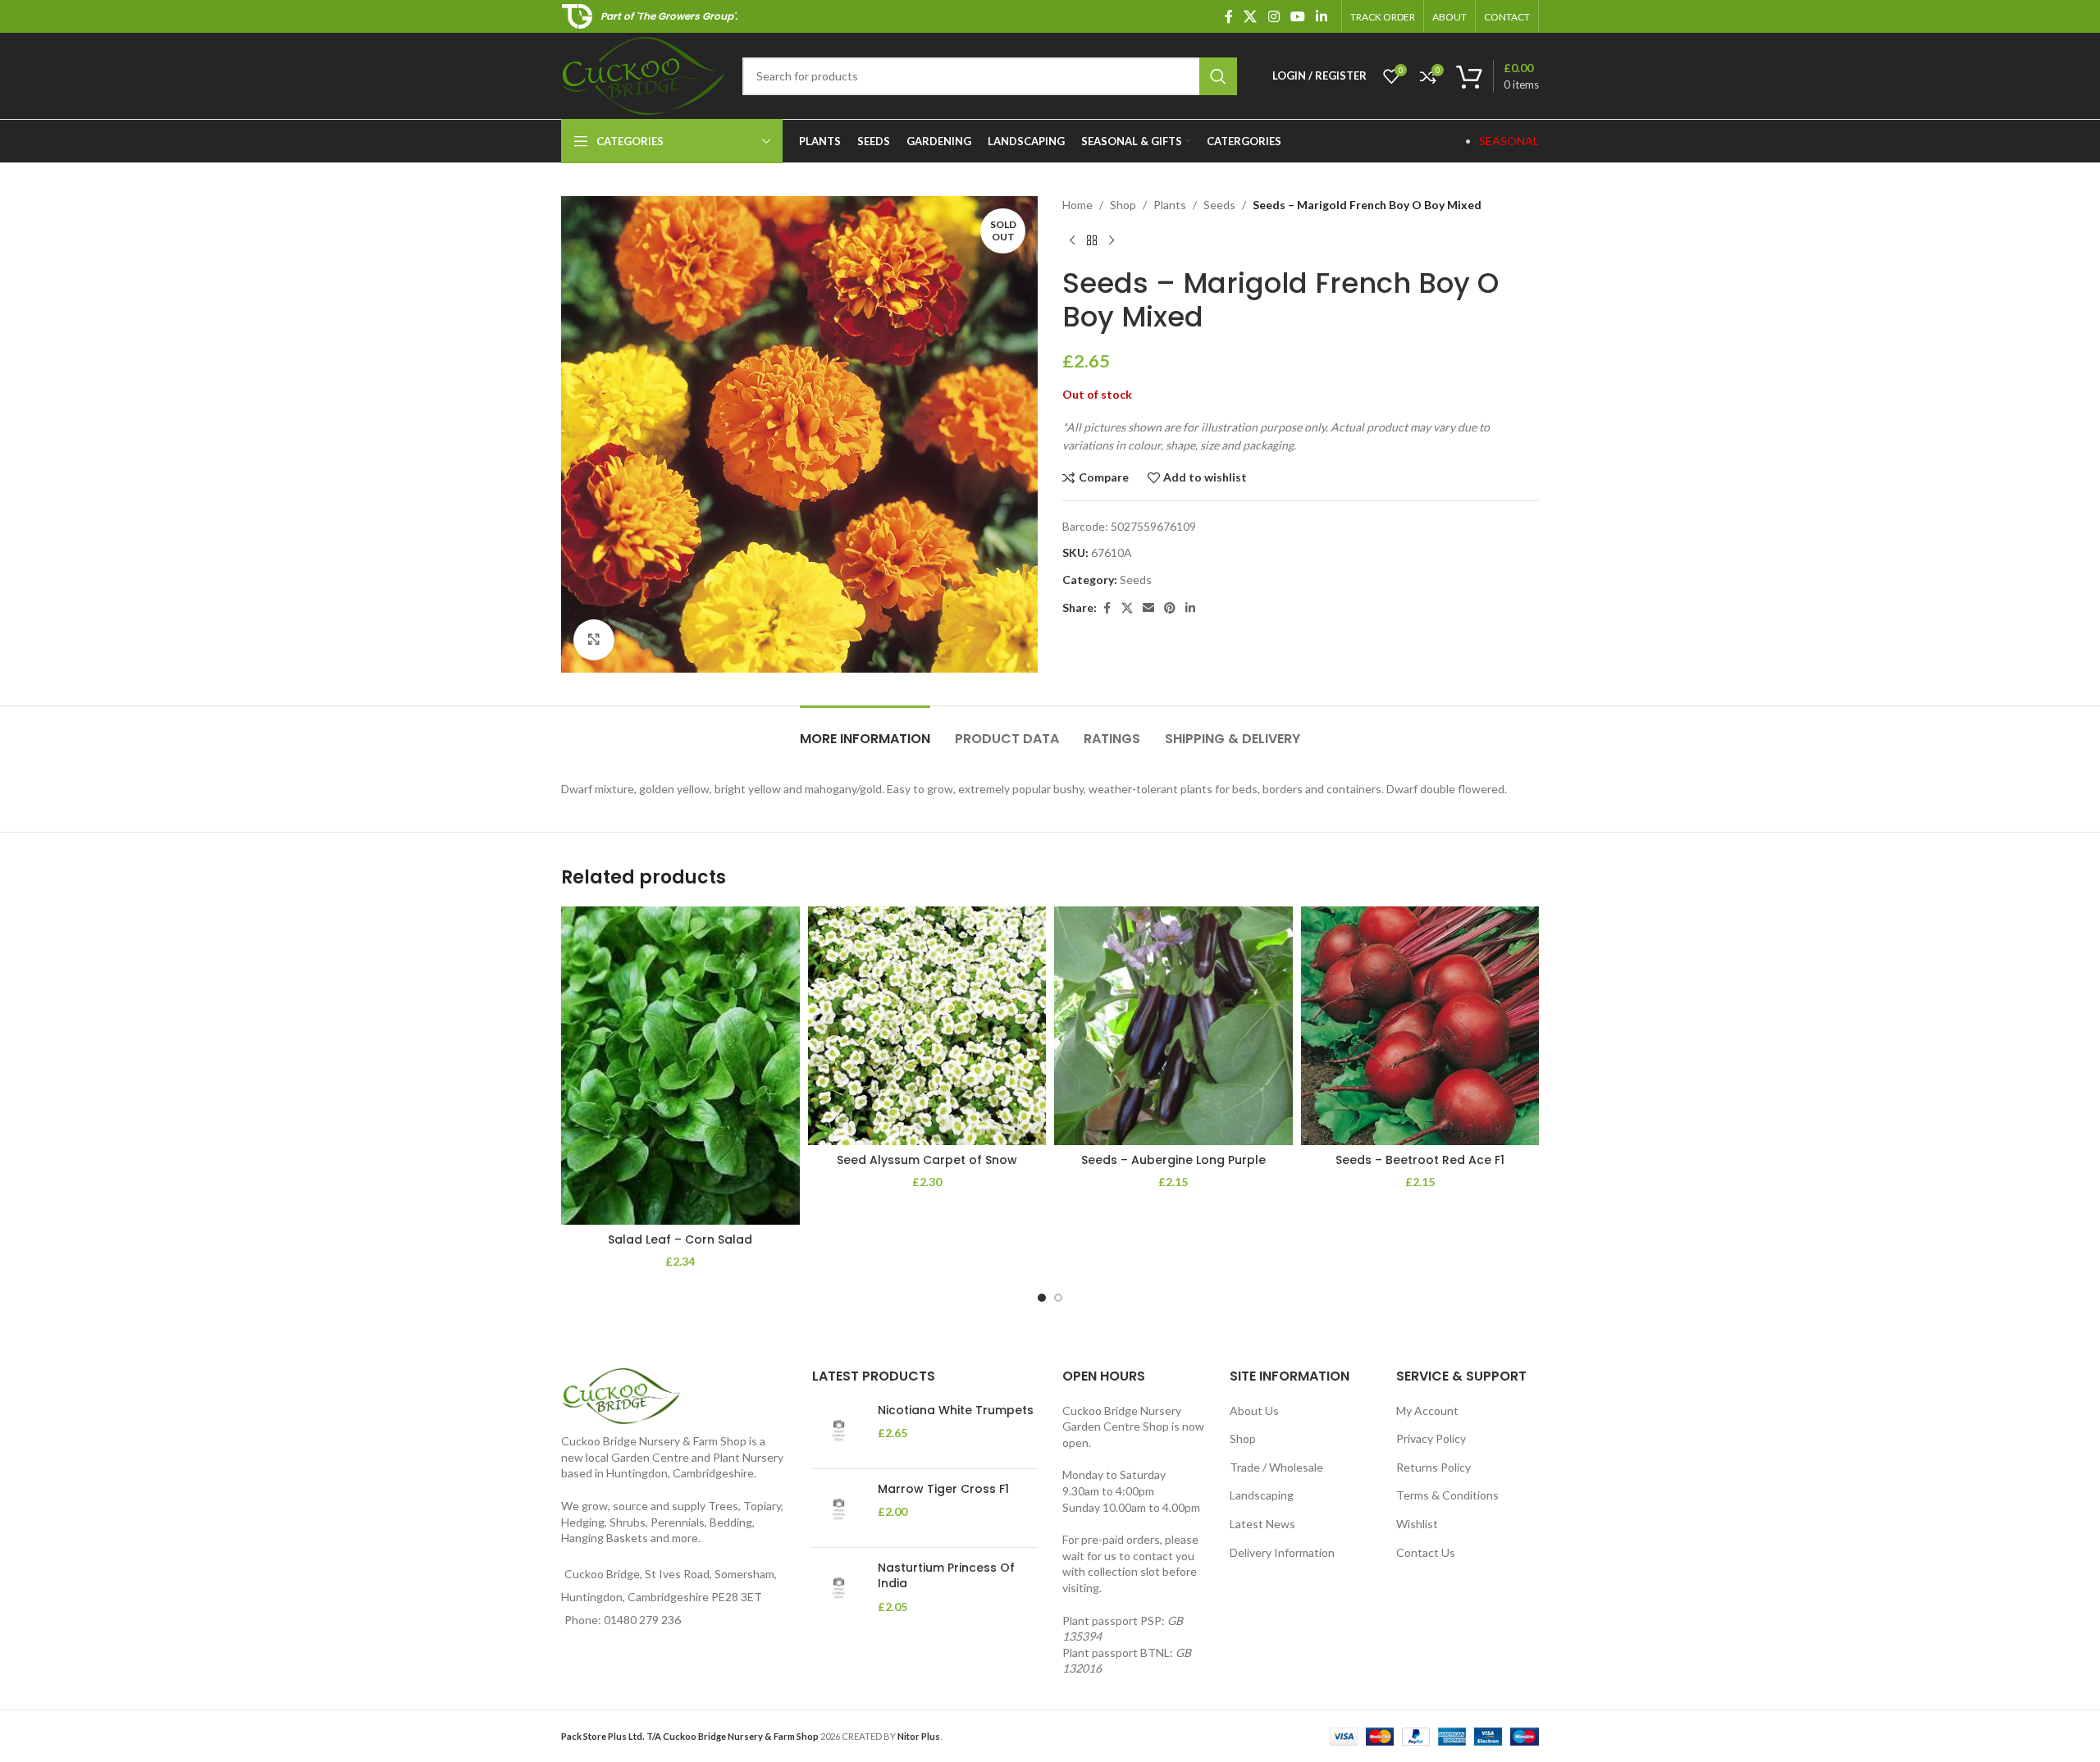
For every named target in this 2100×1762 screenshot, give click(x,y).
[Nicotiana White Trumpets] (839, 1429)
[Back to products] (1092, 240)
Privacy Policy (1431, 1438)
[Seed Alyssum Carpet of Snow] (927, 1026)
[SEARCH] (1218, 76)
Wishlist (1417, 1524)
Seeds (1219, 205)
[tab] (865, 730)
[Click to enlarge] (594, 640)
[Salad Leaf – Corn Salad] (680, 1066)
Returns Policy (1433, 1467)
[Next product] (1112, 240)
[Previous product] (1072, 240)
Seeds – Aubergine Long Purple (1173, 1160)
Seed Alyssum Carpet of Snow (927, 1160)
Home (1077, 205)
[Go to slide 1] (1042, 1298)
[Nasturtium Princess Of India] (839, 1588)
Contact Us (1426, 1552)
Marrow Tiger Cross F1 (943, 1489)
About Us (1254, 1411)
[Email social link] (1148, 608)
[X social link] (1251, 16)
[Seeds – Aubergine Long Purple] (1173, 1026)
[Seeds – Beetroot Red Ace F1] (1420, 1026)
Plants (1170, 205)
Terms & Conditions (1447, 1495)
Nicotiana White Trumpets (956, 1411)
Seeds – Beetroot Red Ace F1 (1420, 1160)
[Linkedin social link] (1322, 16)
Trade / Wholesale (1276, 1467)
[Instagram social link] (1274, 16)
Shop (1123, 205)
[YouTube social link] (1297, 16)
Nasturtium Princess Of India (946, 1576)
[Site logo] (644, 74)
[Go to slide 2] (1058, 1298)
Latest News (1262, 1524)
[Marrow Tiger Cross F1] (839, 1508)
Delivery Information (1282, 1552)
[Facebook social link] (1229, 16)
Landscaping (1262, 1495)
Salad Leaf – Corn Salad (680, 1239)
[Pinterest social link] (1170, 608)
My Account (1427, 1411)
